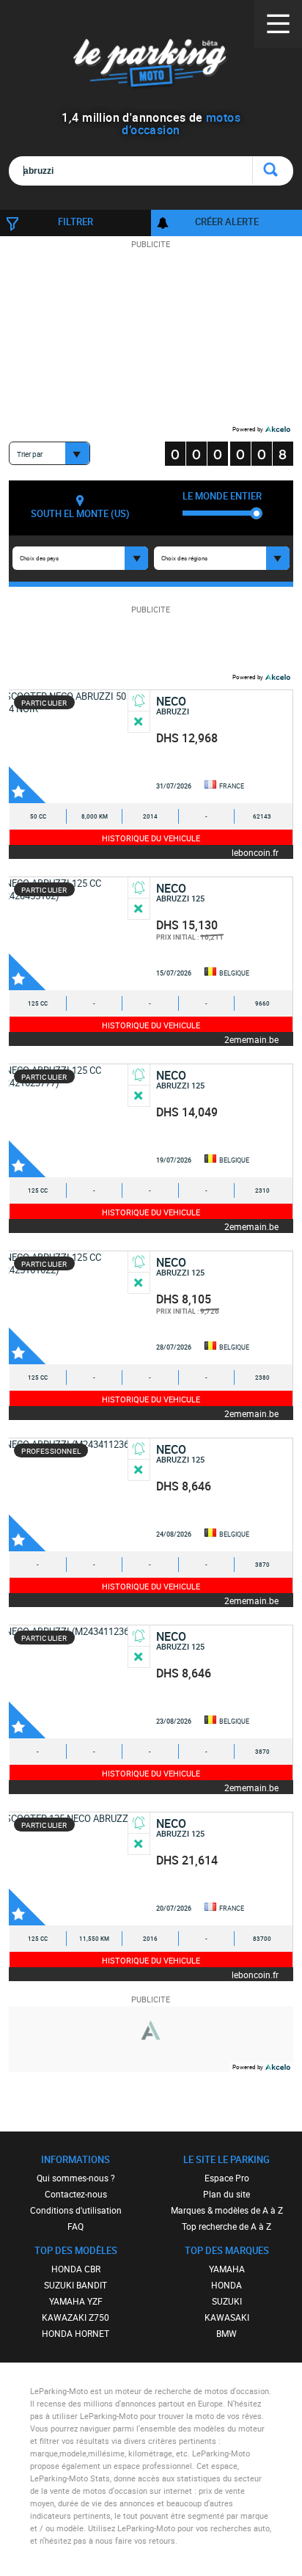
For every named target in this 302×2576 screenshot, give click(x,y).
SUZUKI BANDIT (75, 2285)
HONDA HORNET (75, 2333)
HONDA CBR (76, 2269)
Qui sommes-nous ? (76, 2178)
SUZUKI (227, 2301)
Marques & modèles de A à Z (227, 2210)
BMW (226, 2333)
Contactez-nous (76, 2194)
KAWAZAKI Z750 (75, 2317)
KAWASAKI (227, 2317)
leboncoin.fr (255, 852)
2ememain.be (251, 1039)
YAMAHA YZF (76, 2301)
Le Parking (151, 66)
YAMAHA (227, 2269)
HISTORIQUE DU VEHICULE (151, 838)
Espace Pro (227, 2178)
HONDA (226, 2285)
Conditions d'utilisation (76, 2210)
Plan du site (226, 2194)
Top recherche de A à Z (226, 2226)
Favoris (27, 785)
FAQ (75, 2226)
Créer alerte (227, 222)
